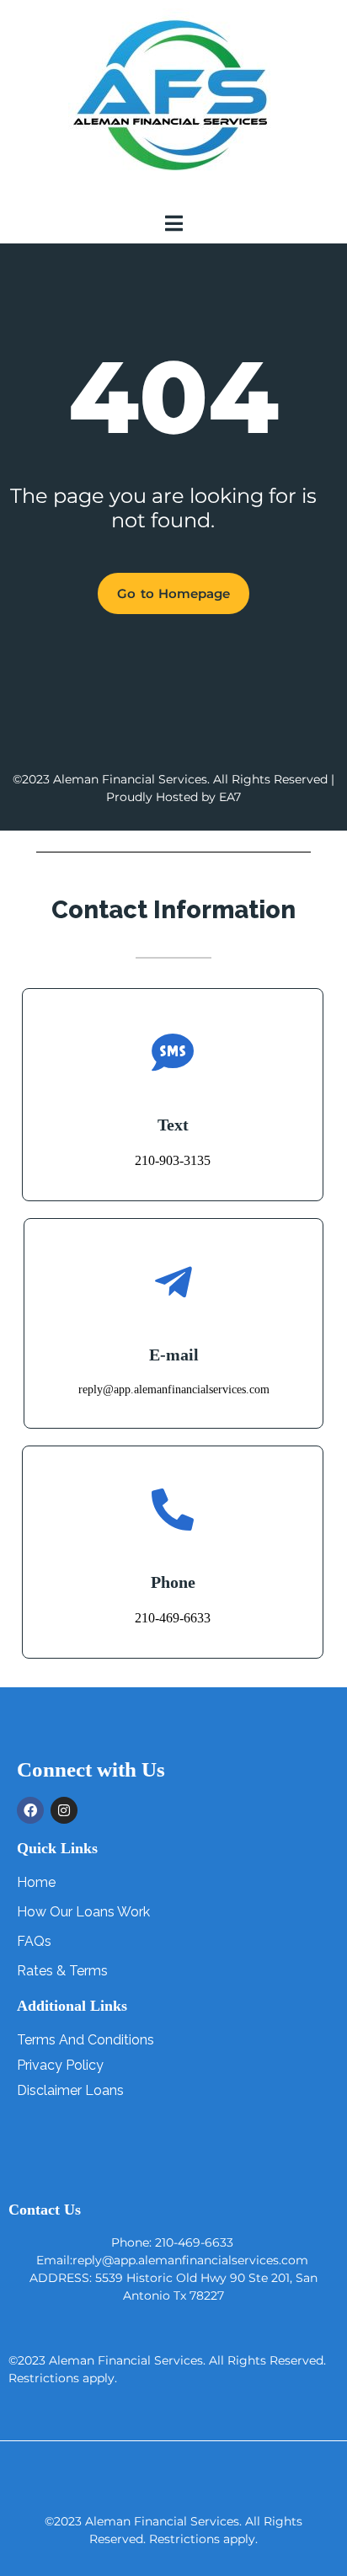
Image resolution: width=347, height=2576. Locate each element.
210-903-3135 (173, 1160)
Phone (173, 1582)
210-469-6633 (173, 1618)
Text (173, 1125)
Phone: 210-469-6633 (172, 2242)
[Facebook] (30, 1810)
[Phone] (173, 1510)
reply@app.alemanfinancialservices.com (174, 1390)
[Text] (173, 1052)
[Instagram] (64, 1810)
